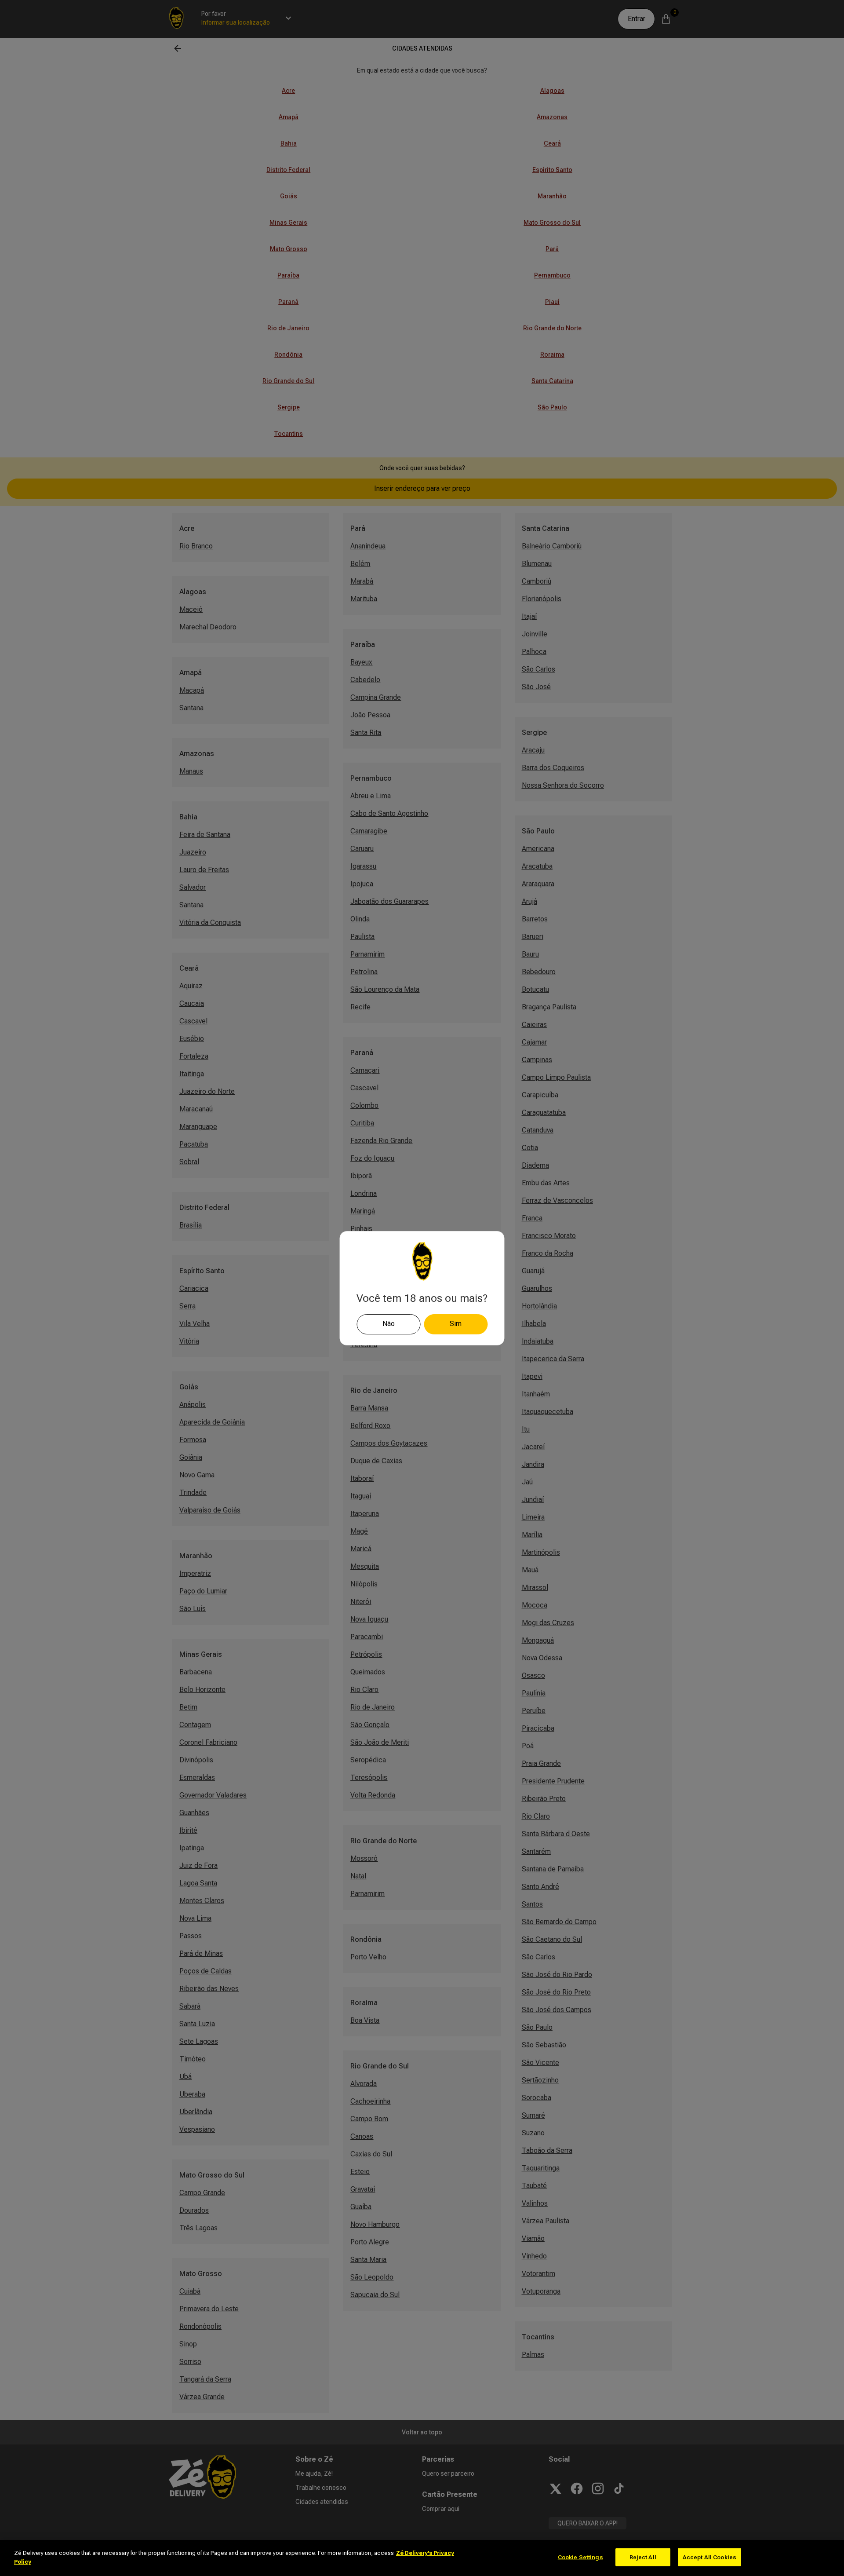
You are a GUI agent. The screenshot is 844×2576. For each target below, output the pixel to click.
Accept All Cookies (709, 2557)
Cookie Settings (580, 2557)
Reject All (643, 2557)
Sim (456, 1324)
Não (389, 1324)
